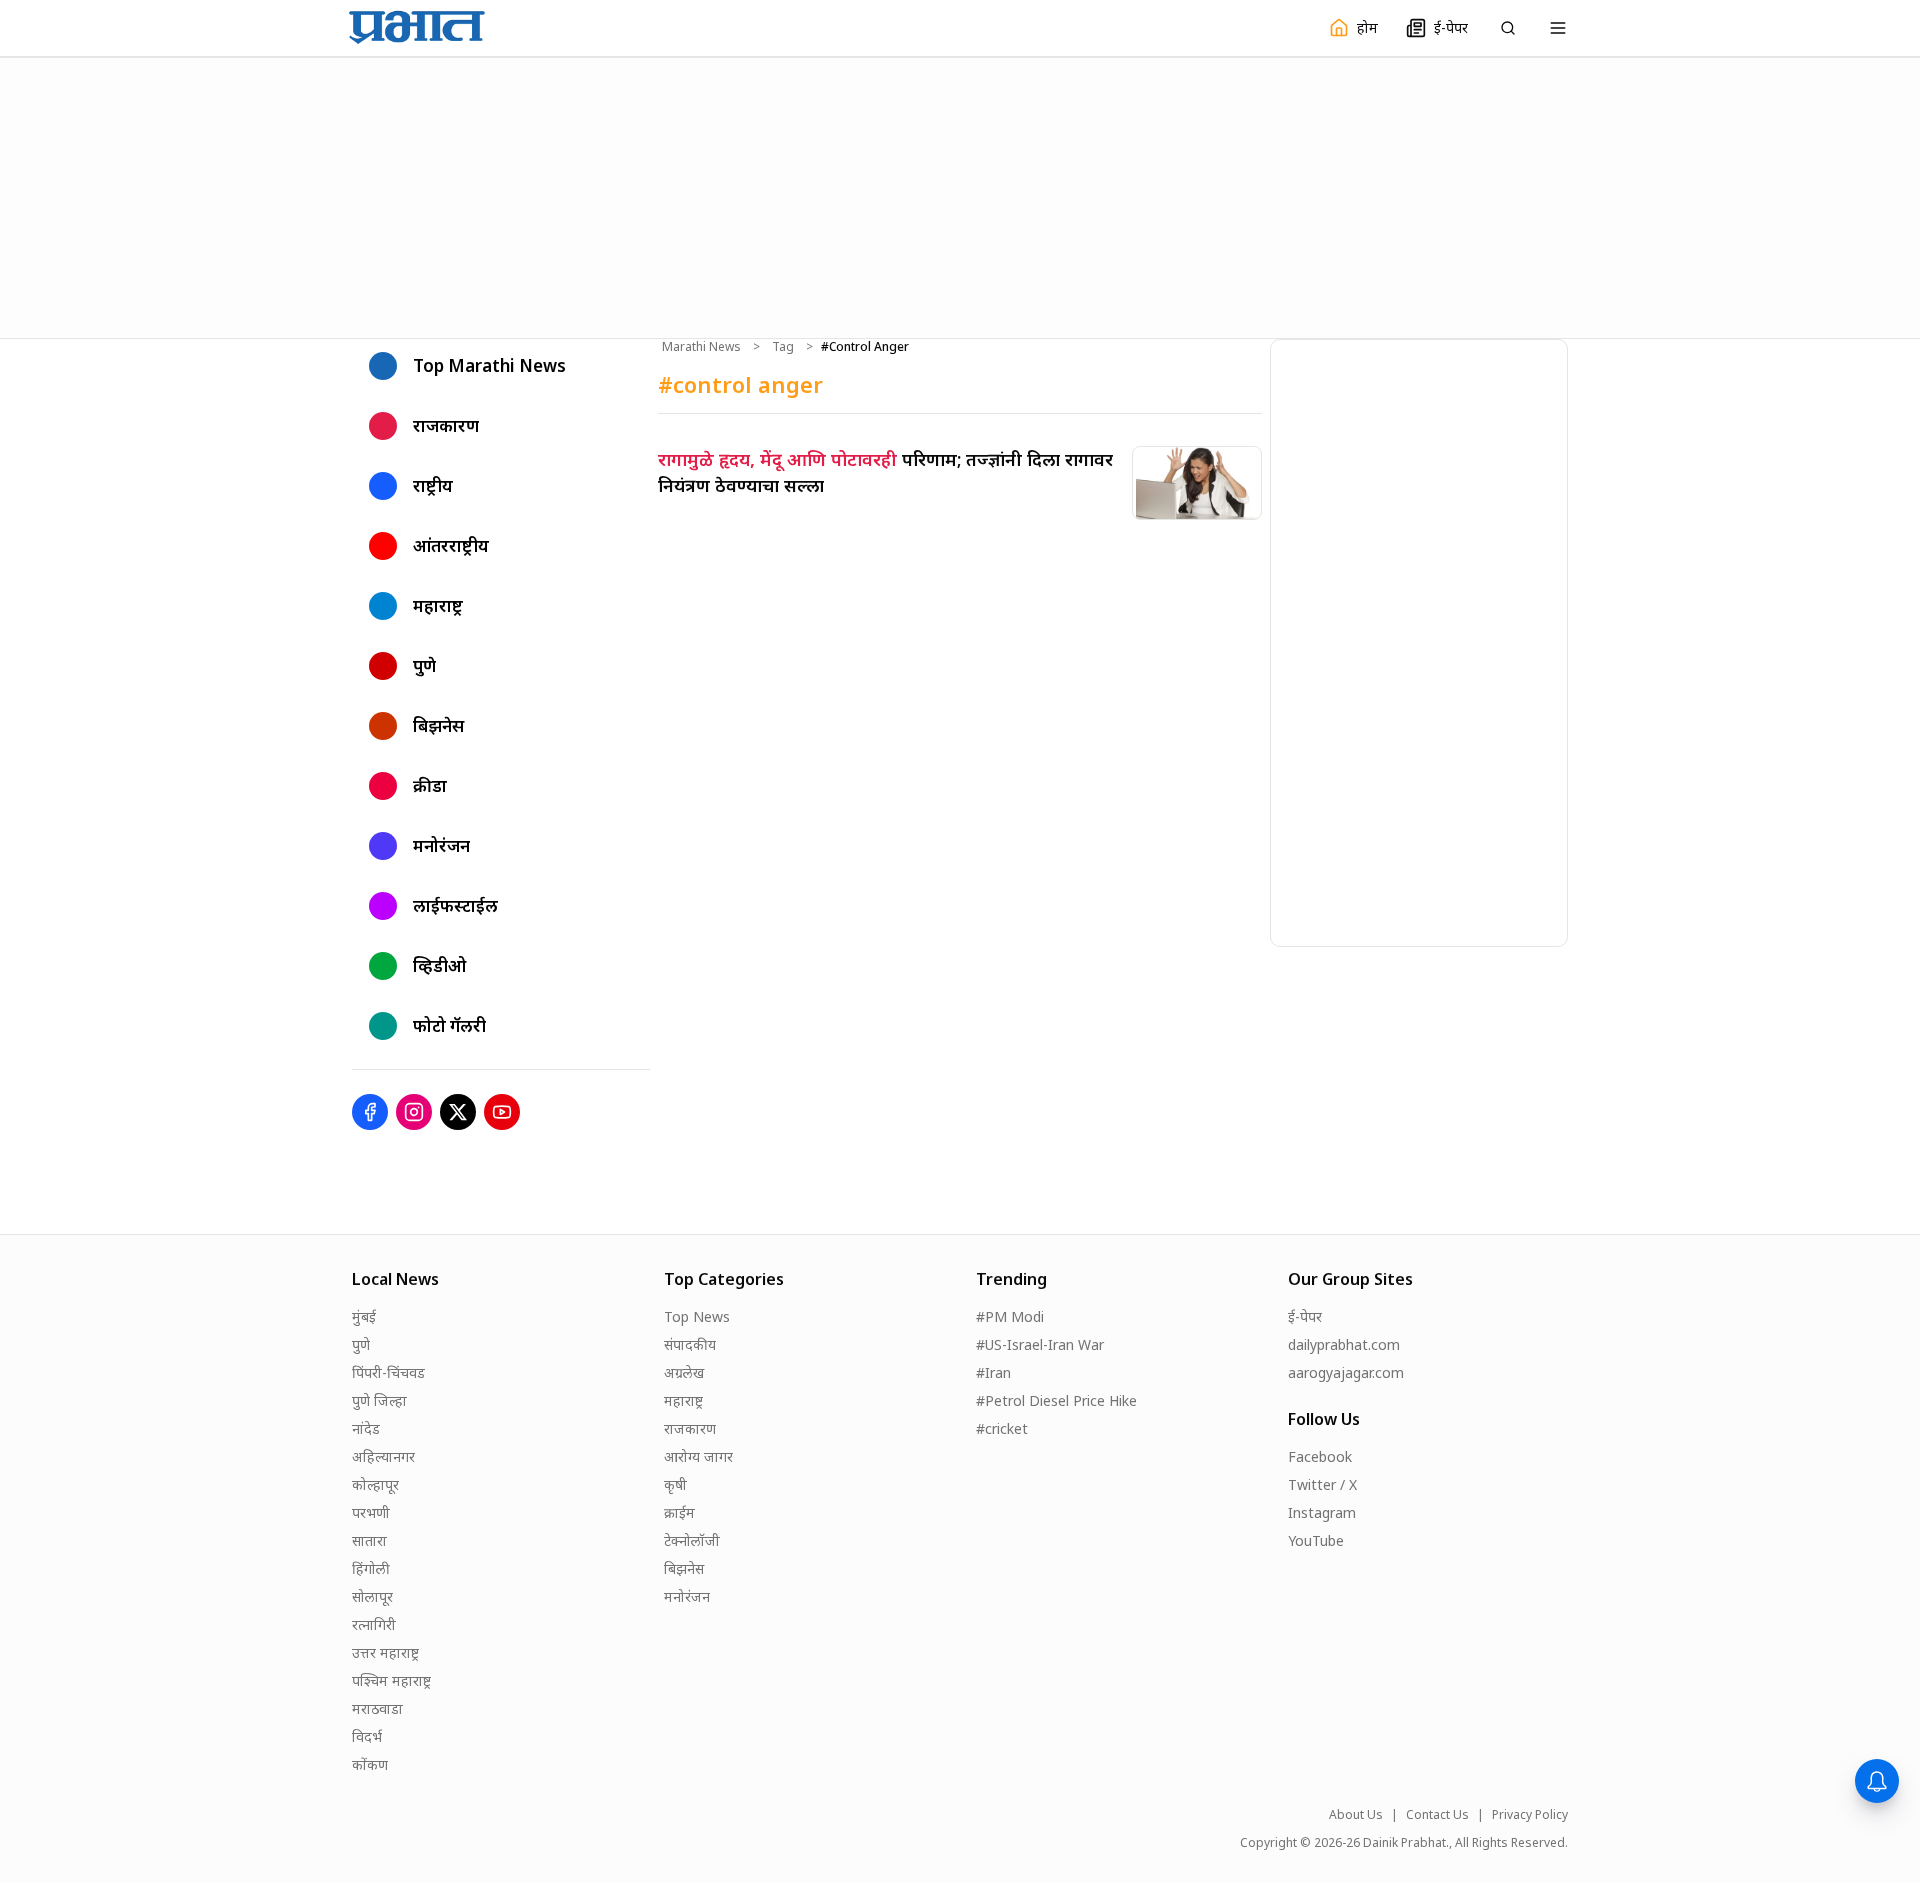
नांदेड (366, 1428)
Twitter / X (1322, 1484)
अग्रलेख (684, 1372)
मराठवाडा (377, 1708)
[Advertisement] (960, 195)
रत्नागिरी (374, 1624)
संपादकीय (690, 1344)
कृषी (675, 1484)
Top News (697, 1316)
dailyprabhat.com (1344, 1344)
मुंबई (364, 1316)
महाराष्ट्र (683, 1400)
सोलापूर (372, 1596)
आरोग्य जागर (698, 1456)
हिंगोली (371, 1568)
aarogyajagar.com (1346, 1372)
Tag (783, 347)
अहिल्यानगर (383, 1456)
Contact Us (1437, 1815)
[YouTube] (502, 1112)
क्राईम (679, 1512)
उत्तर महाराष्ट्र (385, 1652)
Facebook (1320, 1456)
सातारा (369, 1540)
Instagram (1322, 1512)
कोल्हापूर (375, 1484)
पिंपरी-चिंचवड (388, 1372)
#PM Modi (1010, 1316)
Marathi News (701, 347)
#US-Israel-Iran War (1040, 1344)
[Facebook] (370, 1112)
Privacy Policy (1530, 1815)
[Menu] (1558, 28)
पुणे (361, 1344)
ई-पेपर (1305, 1316)
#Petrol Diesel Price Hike (1056, 1400)
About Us (1356, 1815)
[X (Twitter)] (458, 1112)
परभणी (371, 1512)
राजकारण (690, 1428)
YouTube (1316, 1540)
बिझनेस (684, 1568)
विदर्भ (367, 1736)
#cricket (1002, 1428)
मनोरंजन (687, 1596)
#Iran (993, 1372)
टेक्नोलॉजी (692, 1540)
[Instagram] (414, 1112)
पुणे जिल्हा (379, 1400)
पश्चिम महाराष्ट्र (391, 1680)
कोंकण (370, 1764)
